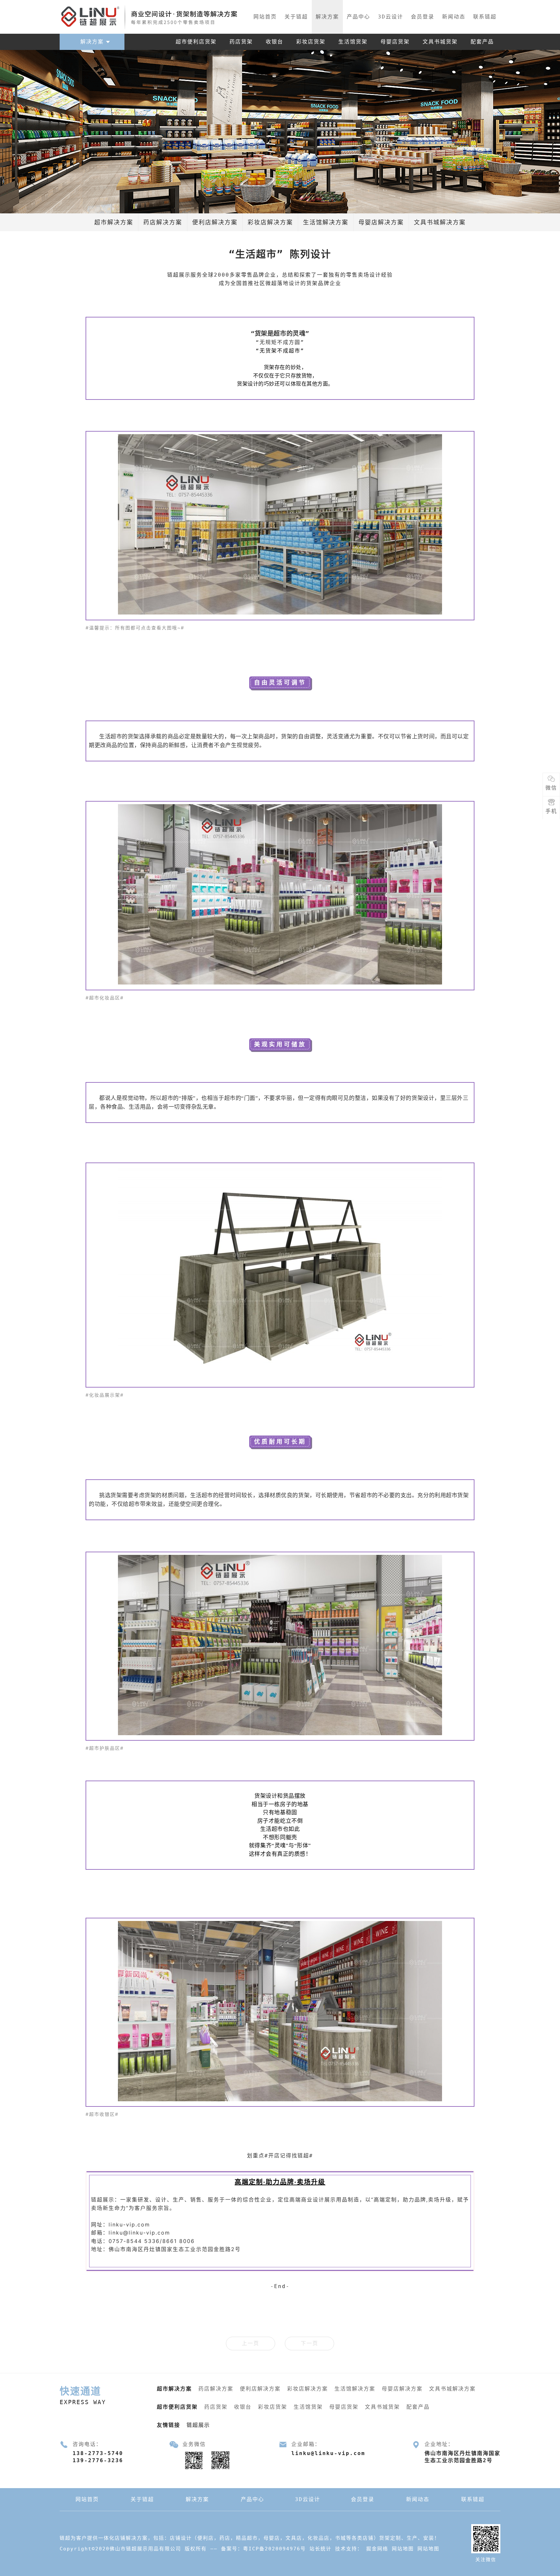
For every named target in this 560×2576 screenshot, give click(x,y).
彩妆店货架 (311, 42)
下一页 (309, 2343)
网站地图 (403, 2549)
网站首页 (265, 17)
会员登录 (423, 17)
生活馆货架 (353, 42)
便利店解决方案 (215, 222)
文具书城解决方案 (440, 222)
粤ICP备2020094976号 (274, 2549)
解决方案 (327, 17)
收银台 (274, 42)
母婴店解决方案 (381, 222)
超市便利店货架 (196, 42)
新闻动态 (454, 17)
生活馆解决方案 (326, 222)
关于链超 (296, 17)
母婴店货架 (395, 42)
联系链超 (485, 17)
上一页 (251, 2343)
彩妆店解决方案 (270, 222)
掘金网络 (377, 2549)
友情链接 (169, 2425)
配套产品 (482, 42)
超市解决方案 (114, 222)
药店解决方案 (163, 222)
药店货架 (241, 42)
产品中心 (358, 17)
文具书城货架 (440, 42)
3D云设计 (391, 17)
